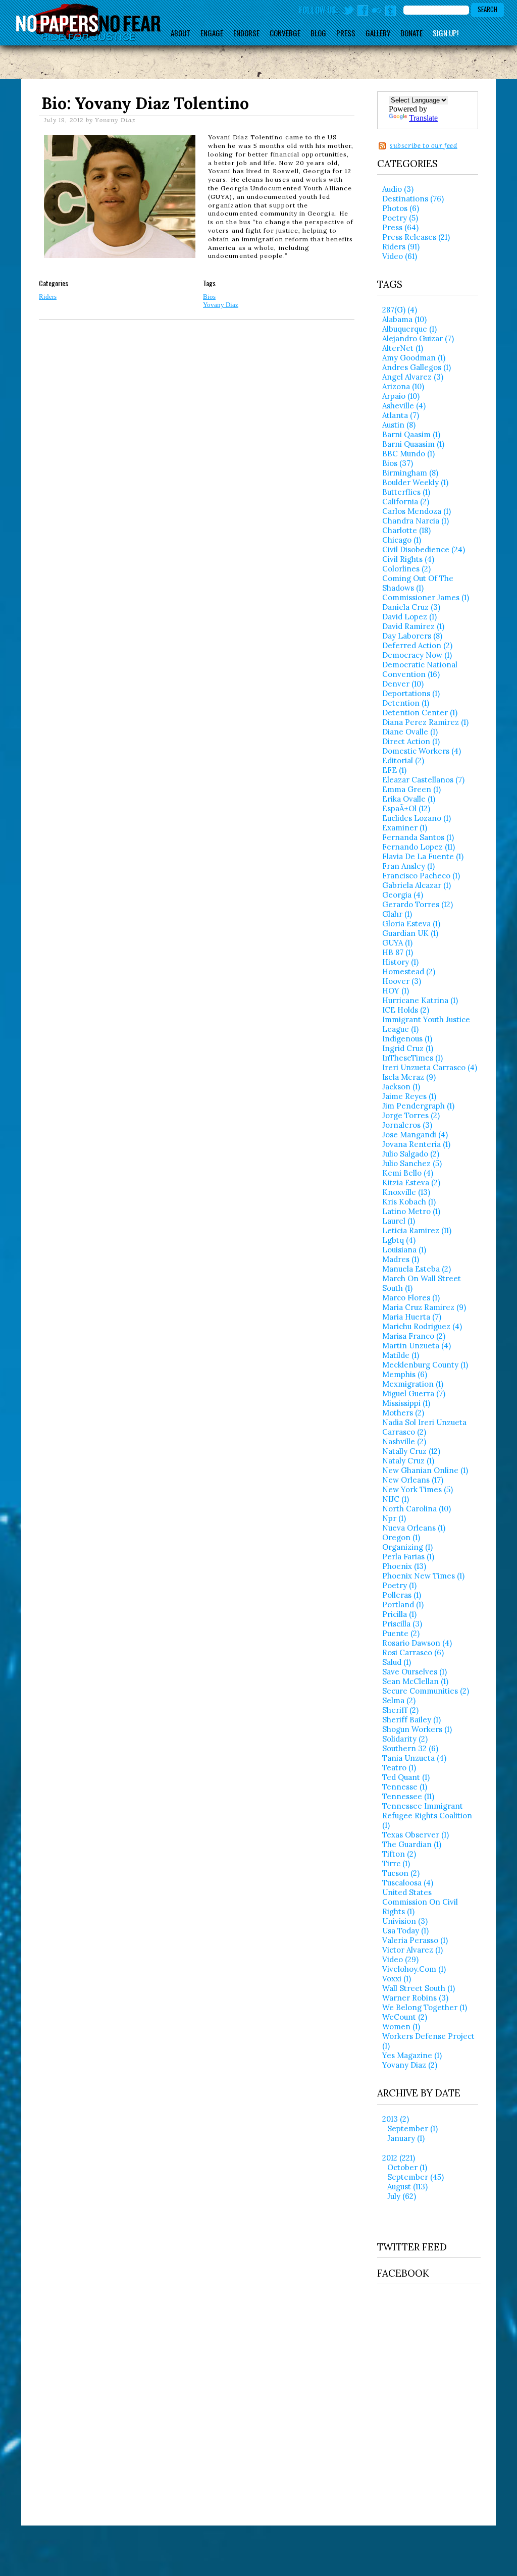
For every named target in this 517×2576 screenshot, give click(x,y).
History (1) (400, 962)
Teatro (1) (399, 1768)
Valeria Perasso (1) (415, 1940)
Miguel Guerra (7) (414, 1394)
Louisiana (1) (404, 1250)
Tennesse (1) (405, 1787)
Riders (48, 297)
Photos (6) (401, 208)
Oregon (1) (401, 1537)
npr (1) (394, 1518)
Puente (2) (401, 1633)
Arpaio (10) (401, 396)
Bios (209, 297)
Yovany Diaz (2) (410, 2065)
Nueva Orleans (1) (414, 1528)
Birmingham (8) (410, 473)
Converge (285, 33)
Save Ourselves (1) (415, 1672)
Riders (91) (401, 247)
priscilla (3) (402, 1624)
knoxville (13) (406, 1192)
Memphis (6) (405, 1374)
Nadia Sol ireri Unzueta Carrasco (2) (424, 1427)
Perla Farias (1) (408, 1557)
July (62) (402, 2196)
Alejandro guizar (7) (418, 338)
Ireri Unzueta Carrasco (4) (430, 1067)
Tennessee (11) (408, 1796)
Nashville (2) (404, 1441)
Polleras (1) (402, 1595)
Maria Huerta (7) (412, 1317)
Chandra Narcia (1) (416, 521)
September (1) (412, 2128)
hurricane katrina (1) (420, 1000)
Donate (411, 33)
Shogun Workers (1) (417, 1729)
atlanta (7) (401, 415)
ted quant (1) (406, 1777)
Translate (423, 118)
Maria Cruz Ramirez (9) (424, 1307)
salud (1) (397, 1662)
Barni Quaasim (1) (413, 444)
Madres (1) (401, 1259)
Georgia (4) (403, 895)
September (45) (416, 2177)
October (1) (407, 2167)
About (180, 33)
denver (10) (403, 684)
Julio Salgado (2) (411, 1154)
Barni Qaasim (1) (411, 434)
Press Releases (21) (416, 237)
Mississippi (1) (406, 1403)
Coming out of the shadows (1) (418, 583)
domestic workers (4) (422, 751)
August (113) (407, 2187)
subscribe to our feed (424, 146)
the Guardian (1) (412, 1844)
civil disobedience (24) (424, 549)
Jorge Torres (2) (411, 1115)
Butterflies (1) (406, 492)
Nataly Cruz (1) (408, 1461)
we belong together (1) (425, 2007)
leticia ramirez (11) (417, 1230)
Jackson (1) (401, 1087)
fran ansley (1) (408, 866)
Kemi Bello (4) (408, 1173)
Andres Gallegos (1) (417, 367)
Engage (212, 33)
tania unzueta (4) (414, 1758)
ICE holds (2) (406, 1010)
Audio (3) (398, 189)
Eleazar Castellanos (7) (423, 780)
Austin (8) (399, 425)
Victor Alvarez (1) (412, 1950)
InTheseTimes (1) (412, 1058)
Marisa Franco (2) (414, 1336)
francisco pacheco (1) (421, 876)
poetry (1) (399, 1585)
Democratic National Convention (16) (420, 669)
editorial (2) (403, 760)
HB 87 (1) (398, 952)
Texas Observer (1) (416, 1835)
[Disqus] (197, 466)
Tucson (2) (401, 1873)
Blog (318, 33)
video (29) (400, 1959)
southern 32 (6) (410, 1748)
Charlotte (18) (406, 530)
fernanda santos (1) (418, 837)
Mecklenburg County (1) (425, 1365)
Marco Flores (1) (411, 1298)
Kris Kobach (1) (409, 1202)
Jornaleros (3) (407, 1125)
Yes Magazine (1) (412, 2055)
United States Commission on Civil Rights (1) (420, 1902)
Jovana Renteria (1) (416, 1144)
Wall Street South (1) (419, 1988)
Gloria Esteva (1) (411, 924)
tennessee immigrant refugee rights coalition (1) (427, 1816)
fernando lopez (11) (419, 847)
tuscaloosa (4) (408, 1883)
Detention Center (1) (420, 713)
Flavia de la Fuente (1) (423, 856)
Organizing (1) (407, 1547)
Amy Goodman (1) (414, 358)
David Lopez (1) (409, 617)
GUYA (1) (397, 943)
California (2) (406, 502)
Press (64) (400, 227)
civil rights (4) (408, 559)
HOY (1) (396, 991)
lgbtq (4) (399, 1240)
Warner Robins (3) (415, 1998)
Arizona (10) (403, 386)
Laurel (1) (399, 1221)
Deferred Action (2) (417, 645)
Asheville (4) (404, 406)
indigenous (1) (407, 1039)
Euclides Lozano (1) (417, 818)
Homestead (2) (409, 971)
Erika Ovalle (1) (409, 799)
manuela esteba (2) (417, 1269)
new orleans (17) (413, 1480)
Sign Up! (446, 33)
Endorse (246, 33)
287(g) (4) (400, 310)
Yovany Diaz (221, 305)
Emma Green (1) (411, 789)
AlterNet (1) (403, 348)
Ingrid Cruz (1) (408, 1048)
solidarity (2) (405, 1739)
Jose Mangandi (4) (415, 1135)
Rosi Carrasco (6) (413, 1652)
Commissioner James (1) (426, 597)
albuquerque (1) (409, 329)
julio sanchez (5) (412, 1163)
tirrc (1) (396, 1863)
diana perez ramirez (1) (425, 722)
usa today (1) (405, 1931)
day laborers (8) (412, 636)
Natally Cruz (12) (411, 1451)
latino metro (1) (411, 1211)
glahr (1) (397, 914)
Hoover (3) (402, 981)
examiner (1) (405, 828)
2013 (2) (396, 2119)
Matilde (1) (401, 1355)
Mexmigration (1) (413, 1384)
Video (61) (400, 256)
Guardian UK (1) (410, 933)
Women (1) (401, 2027)
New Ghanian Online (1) (425, 1470)
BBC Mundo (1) (408, 454)
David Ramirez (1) (413, 626)
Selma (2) (399, 1700)
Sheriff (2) (400, 1710)
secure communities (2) (426, 1691)
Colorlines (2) (406, 569)
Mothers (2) (403, 1413)
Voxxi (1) (397, 1979)
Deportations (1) (411, 693)
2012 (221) (399, 2158)
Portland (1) (403, 1605)
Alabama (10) (404, 319)
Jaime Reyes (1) (409, 1096)
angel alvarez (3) (413, 377)
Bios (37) (398, 463)
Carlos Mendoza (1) (417, 511)
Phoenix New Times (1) (423, 1576)
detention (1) (406, 703)
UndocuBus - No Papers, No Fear (88, 22)
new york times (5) (418, 1489)
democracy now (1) (417, 655)
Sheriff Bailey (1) (411, 1720)
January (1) (406, 2138)
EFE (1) (394, 770)
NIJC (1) (396, 1499)
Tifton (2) (399, 1854)
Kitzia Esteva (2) (411, 1182)
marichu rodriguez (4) (422, 1326)
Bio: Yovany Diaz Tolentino (145, 103)
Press (346, 33)
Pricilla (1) (399, 1614)
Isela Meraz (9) (409, 1077)
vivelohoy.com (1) (414, 1969)
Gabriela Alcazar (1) (417, 885)
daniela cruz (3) (411, 607)
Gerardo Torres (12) (418, 904)
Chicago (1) (402, 540)
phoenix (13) (404, 1566)
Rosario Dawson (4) (417, 1643)
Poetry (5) (400, 218)
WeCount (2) (405, 2017)
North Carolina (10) (417, 1509)
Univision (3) (405, 1921)
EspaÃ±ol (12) (406, 808)
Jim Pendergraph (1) (418, 1106)
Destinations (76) (413, 199)
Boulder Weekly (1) (415, 482)
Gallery (378, 33)
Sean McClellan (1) (415, 1681)
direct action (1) (411, 741)
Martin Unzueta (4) (417, 1346)
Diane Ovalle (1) (410, 732)
